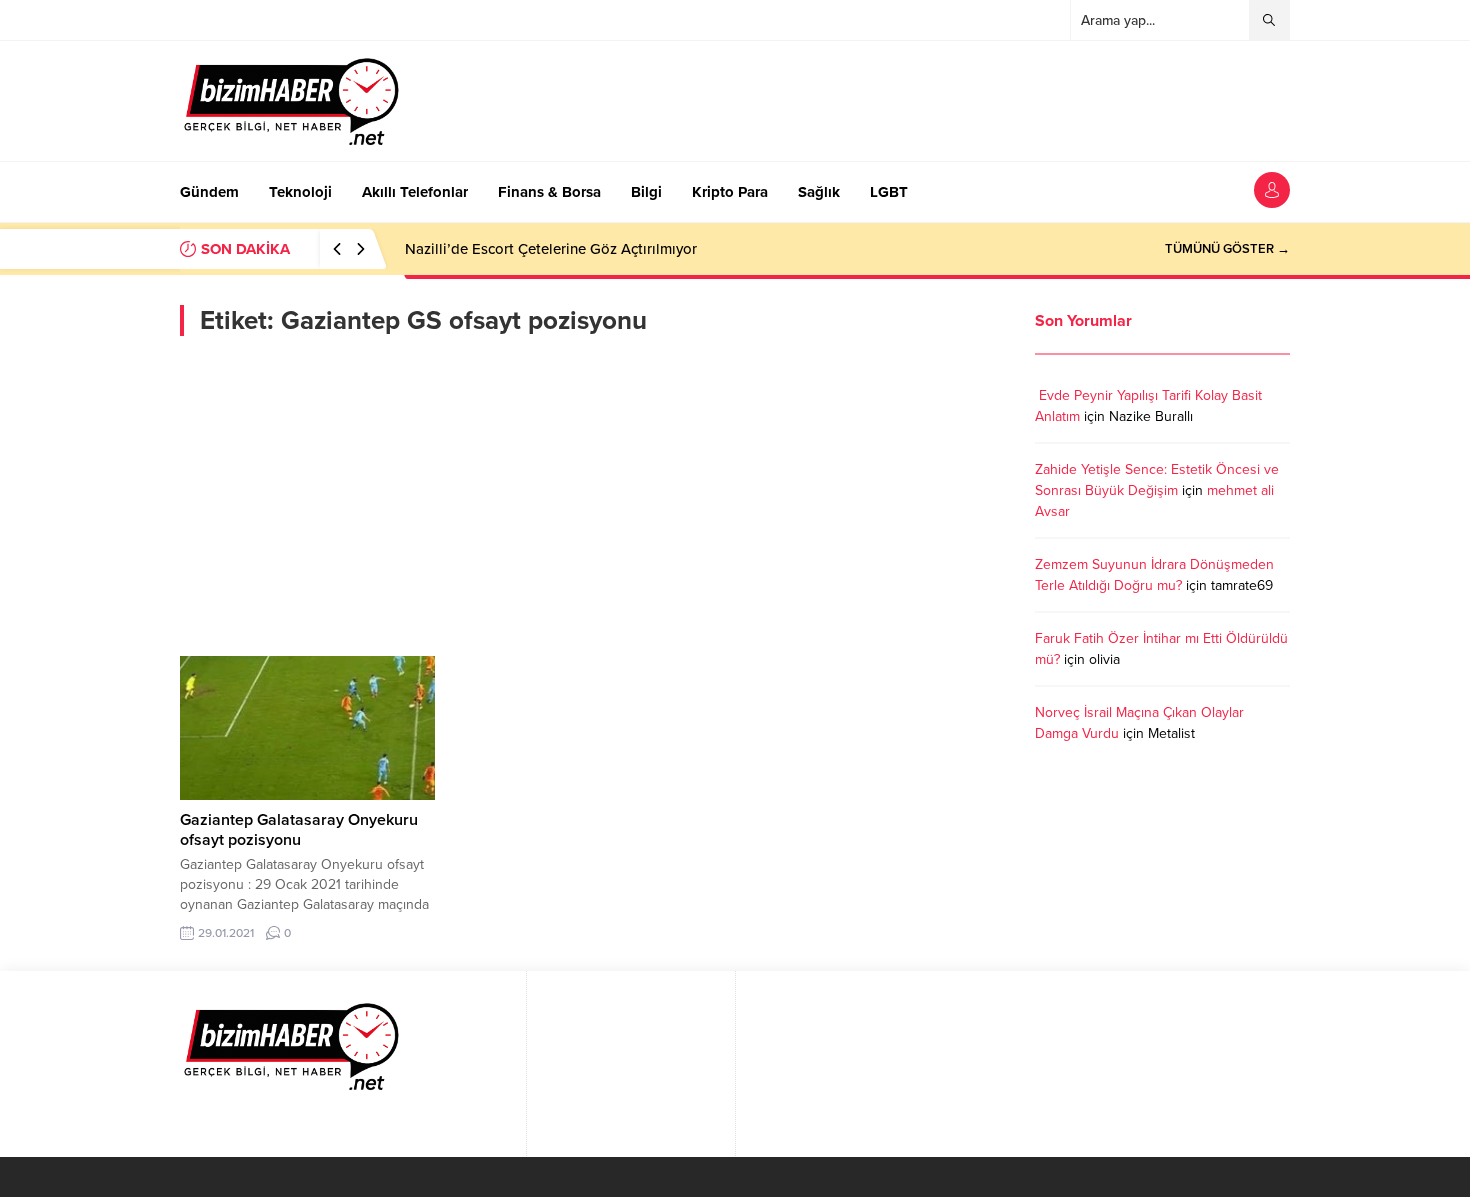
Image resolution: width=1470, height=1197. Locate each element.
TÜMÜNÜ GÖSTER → (1227, 249)
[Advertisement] (592, 496)
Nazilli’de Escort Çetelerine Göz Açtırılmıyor (551, 249)
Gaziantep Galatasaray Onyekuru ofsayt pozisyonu (299, 830)
